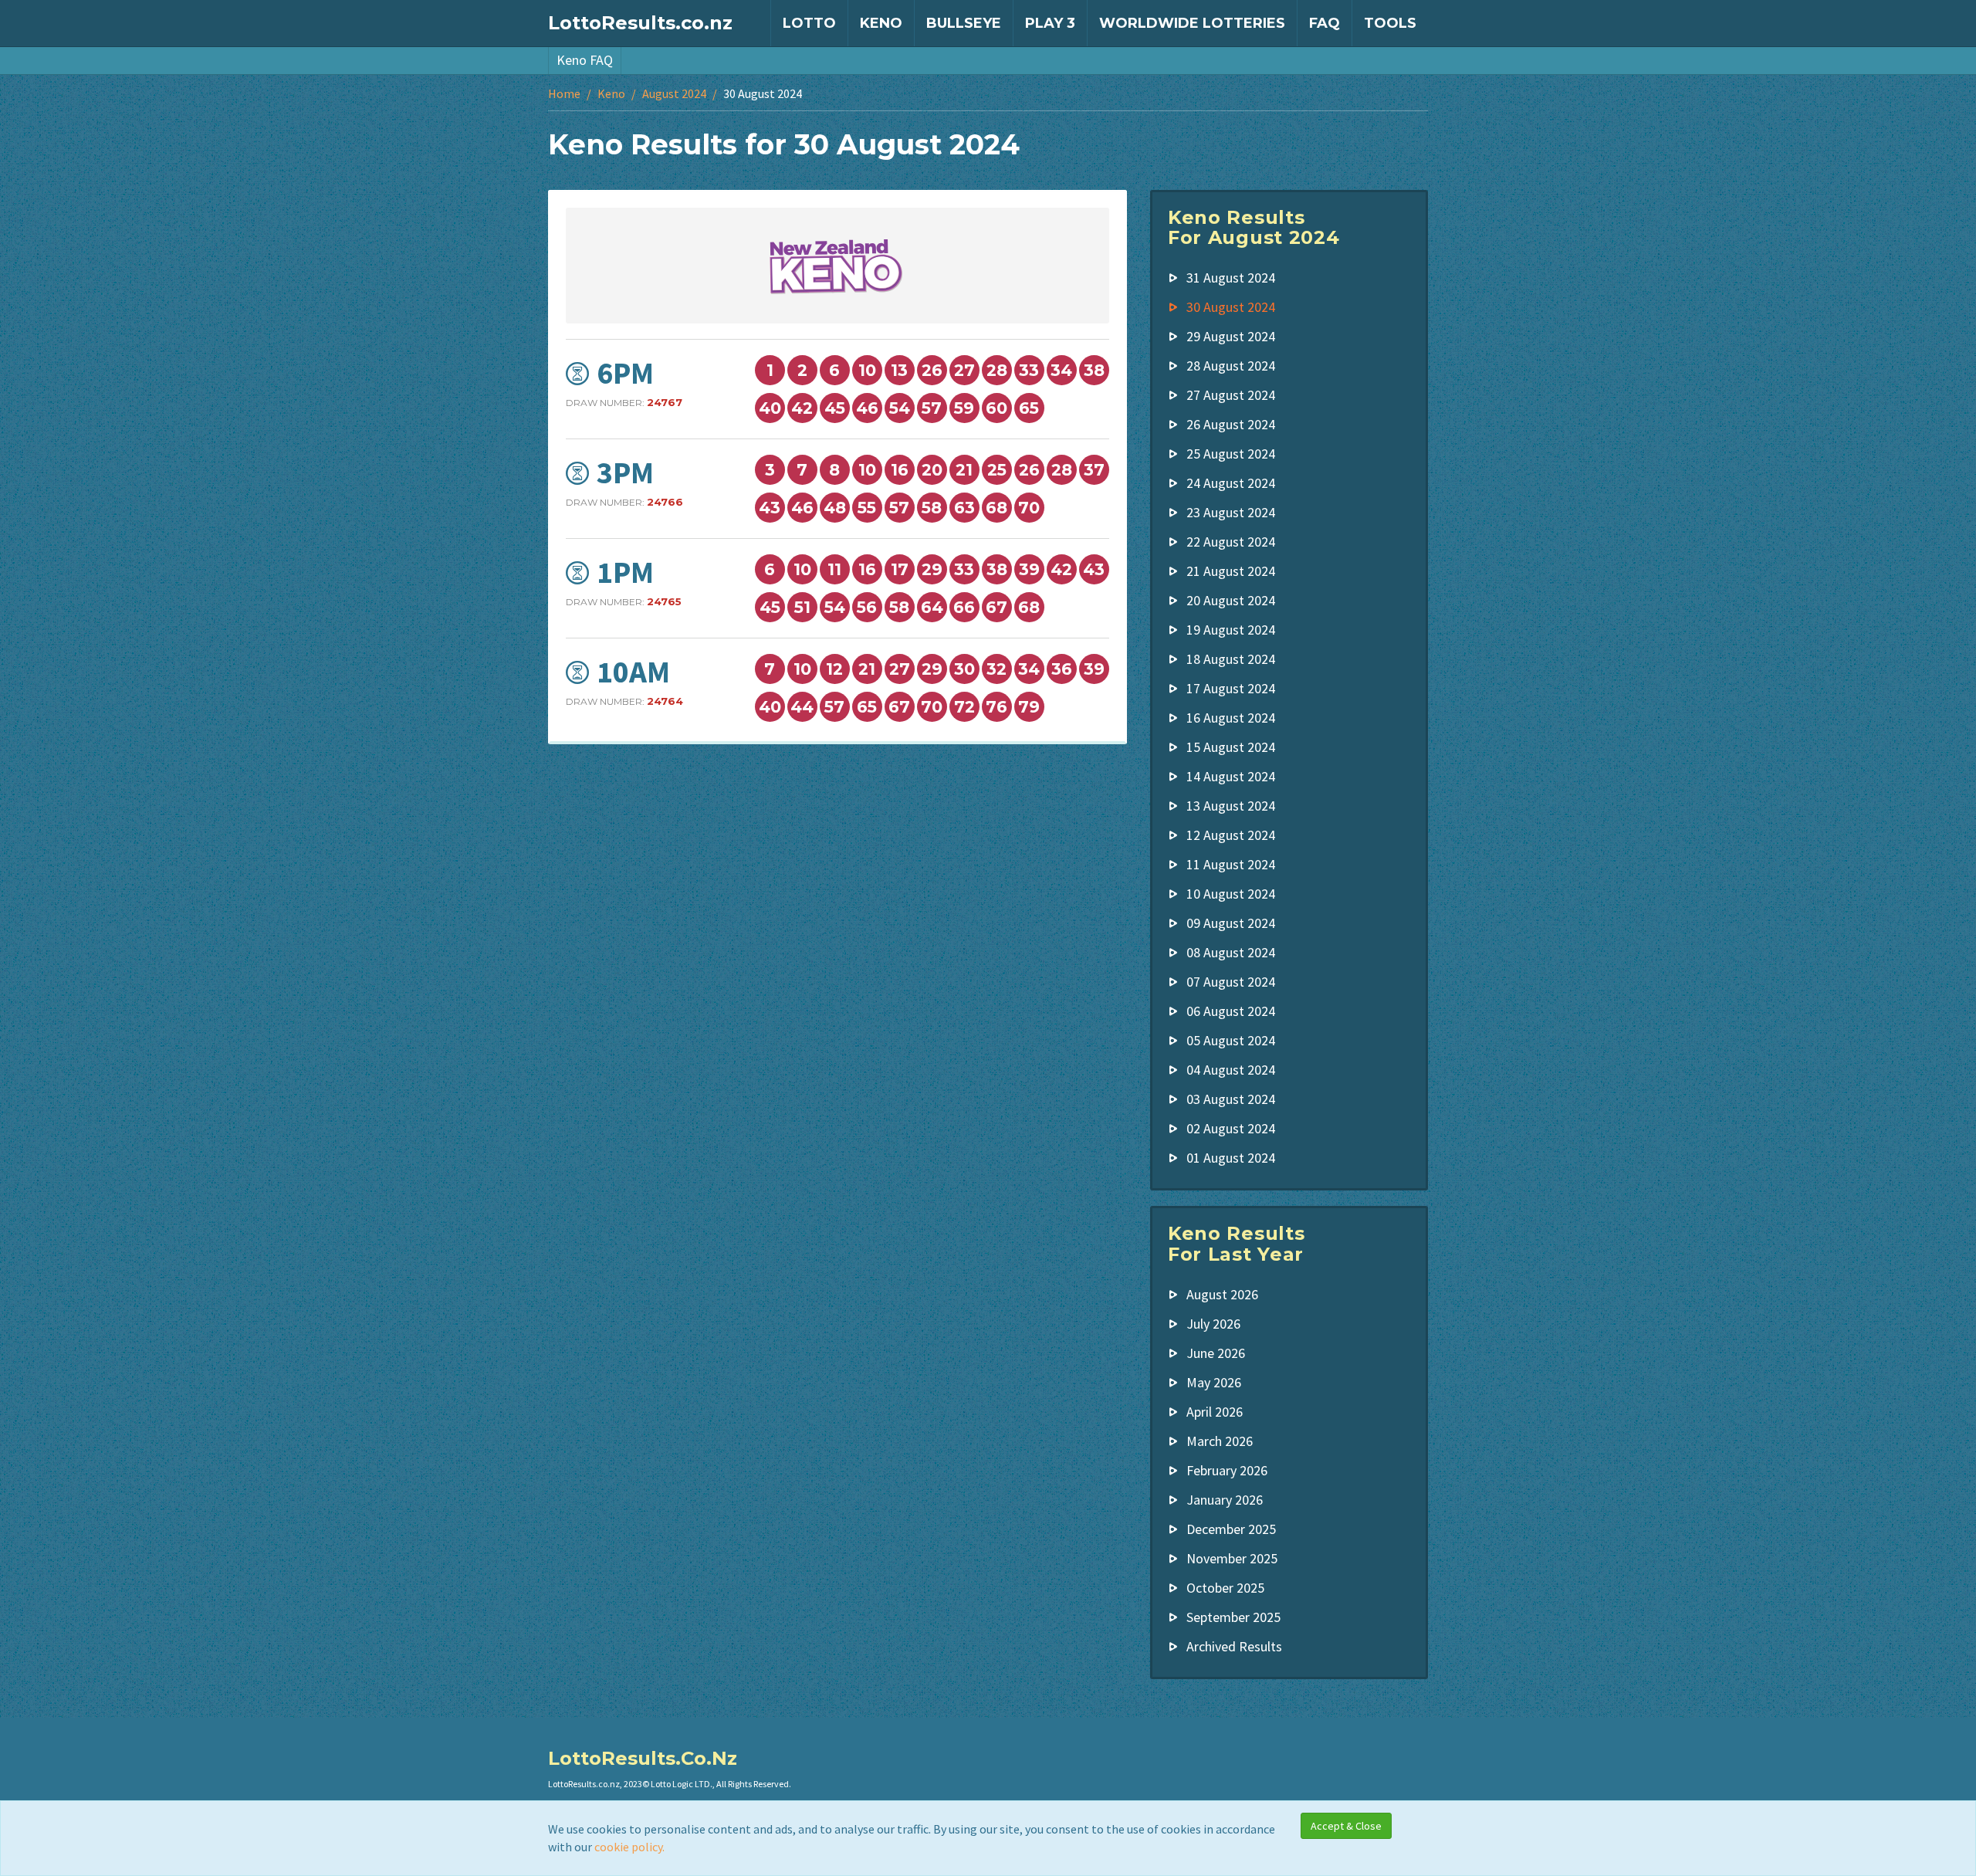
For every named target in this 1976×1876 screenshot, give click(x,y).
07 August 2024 (1231, 982)
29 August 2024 (1231, 336)
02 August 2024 (1231, 1128)
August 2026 (1222, 1294)
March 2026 (1220, 1441)
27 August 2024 (1231, 395)
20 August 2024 (1231, 600)
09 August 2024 (1231, 923)
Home (564, 93)
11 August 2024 (1231, 864)
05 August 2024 (1231, 1040)
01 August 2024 (1231, 1158)
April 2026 (1215, 1412)
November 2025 (1232, 1558)
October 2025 (1225, 1588)
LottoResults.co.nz (640, 23)
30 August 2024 (1231, 307)
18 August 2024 (1231, 659)
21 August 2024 (1231, 571)
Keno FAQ (585, 60)
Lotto (809, 23)
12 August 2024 (1231, 835)
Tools (1390, 23)
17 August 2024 (1231, 688)
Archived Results (1234, 1646)
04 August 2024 (1231, 1070)
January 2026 (1225, 1500)
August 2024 (674, 93)
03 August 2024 (1231, 1099)
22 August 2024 (1231, 542)
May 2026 (1214, 1382)
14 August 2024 (1231, 776)
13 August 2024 (1231, 806)
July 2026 (1213, 1324)
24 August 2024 (1231, 483)
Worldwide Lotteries (1192, 23)
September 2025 (1233, 1617)
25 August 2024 (1231, 454)
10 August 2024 (1231, 894)
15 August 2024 (1231, 747)
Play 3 (1050, 23)
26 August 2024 (1231, 424)
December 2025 (1231, 1529)
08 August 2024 (1231, 952)
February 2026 (1227, 1470)
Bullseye (964, 23)
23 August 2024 (1231, 512)
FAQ (1325, 23)
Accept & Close (1346, 1826)
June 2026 (1216, 1353)
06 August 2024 (1231, 1011)
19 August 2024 (1231, 630)
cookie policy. (629, 1847)
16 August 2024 (1231, 718)
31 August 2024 (1231, 278)
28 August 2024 (1231, 366)
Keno (881, 23)
